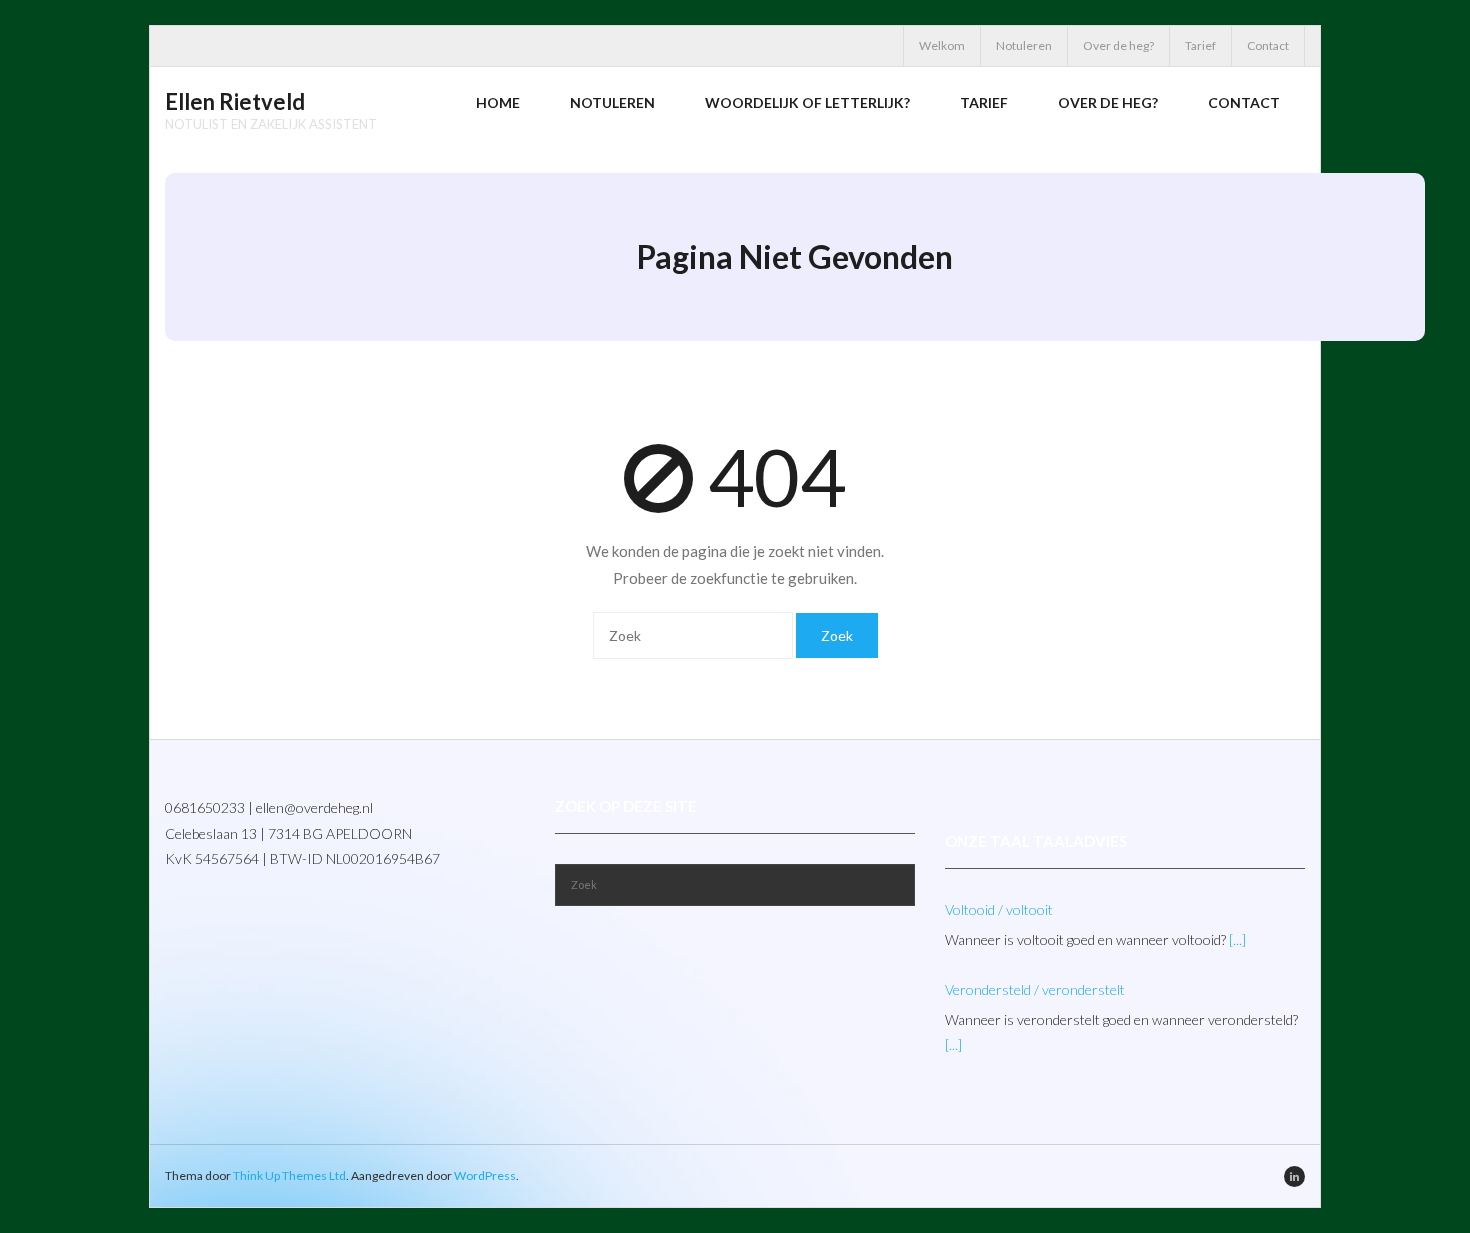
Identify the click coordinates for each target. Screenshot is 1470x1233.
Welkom (942, 45)
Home (498, 102)
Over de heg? (1118, 45)
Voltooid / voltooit (999, 909)
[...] (1237, 939)
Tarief (1200, 45)
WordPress (485, 1175)
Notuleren (1024, 45)
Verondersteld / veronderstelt (1035, 989)
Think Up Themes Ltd (289, 1175)
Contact (1268, 45)
